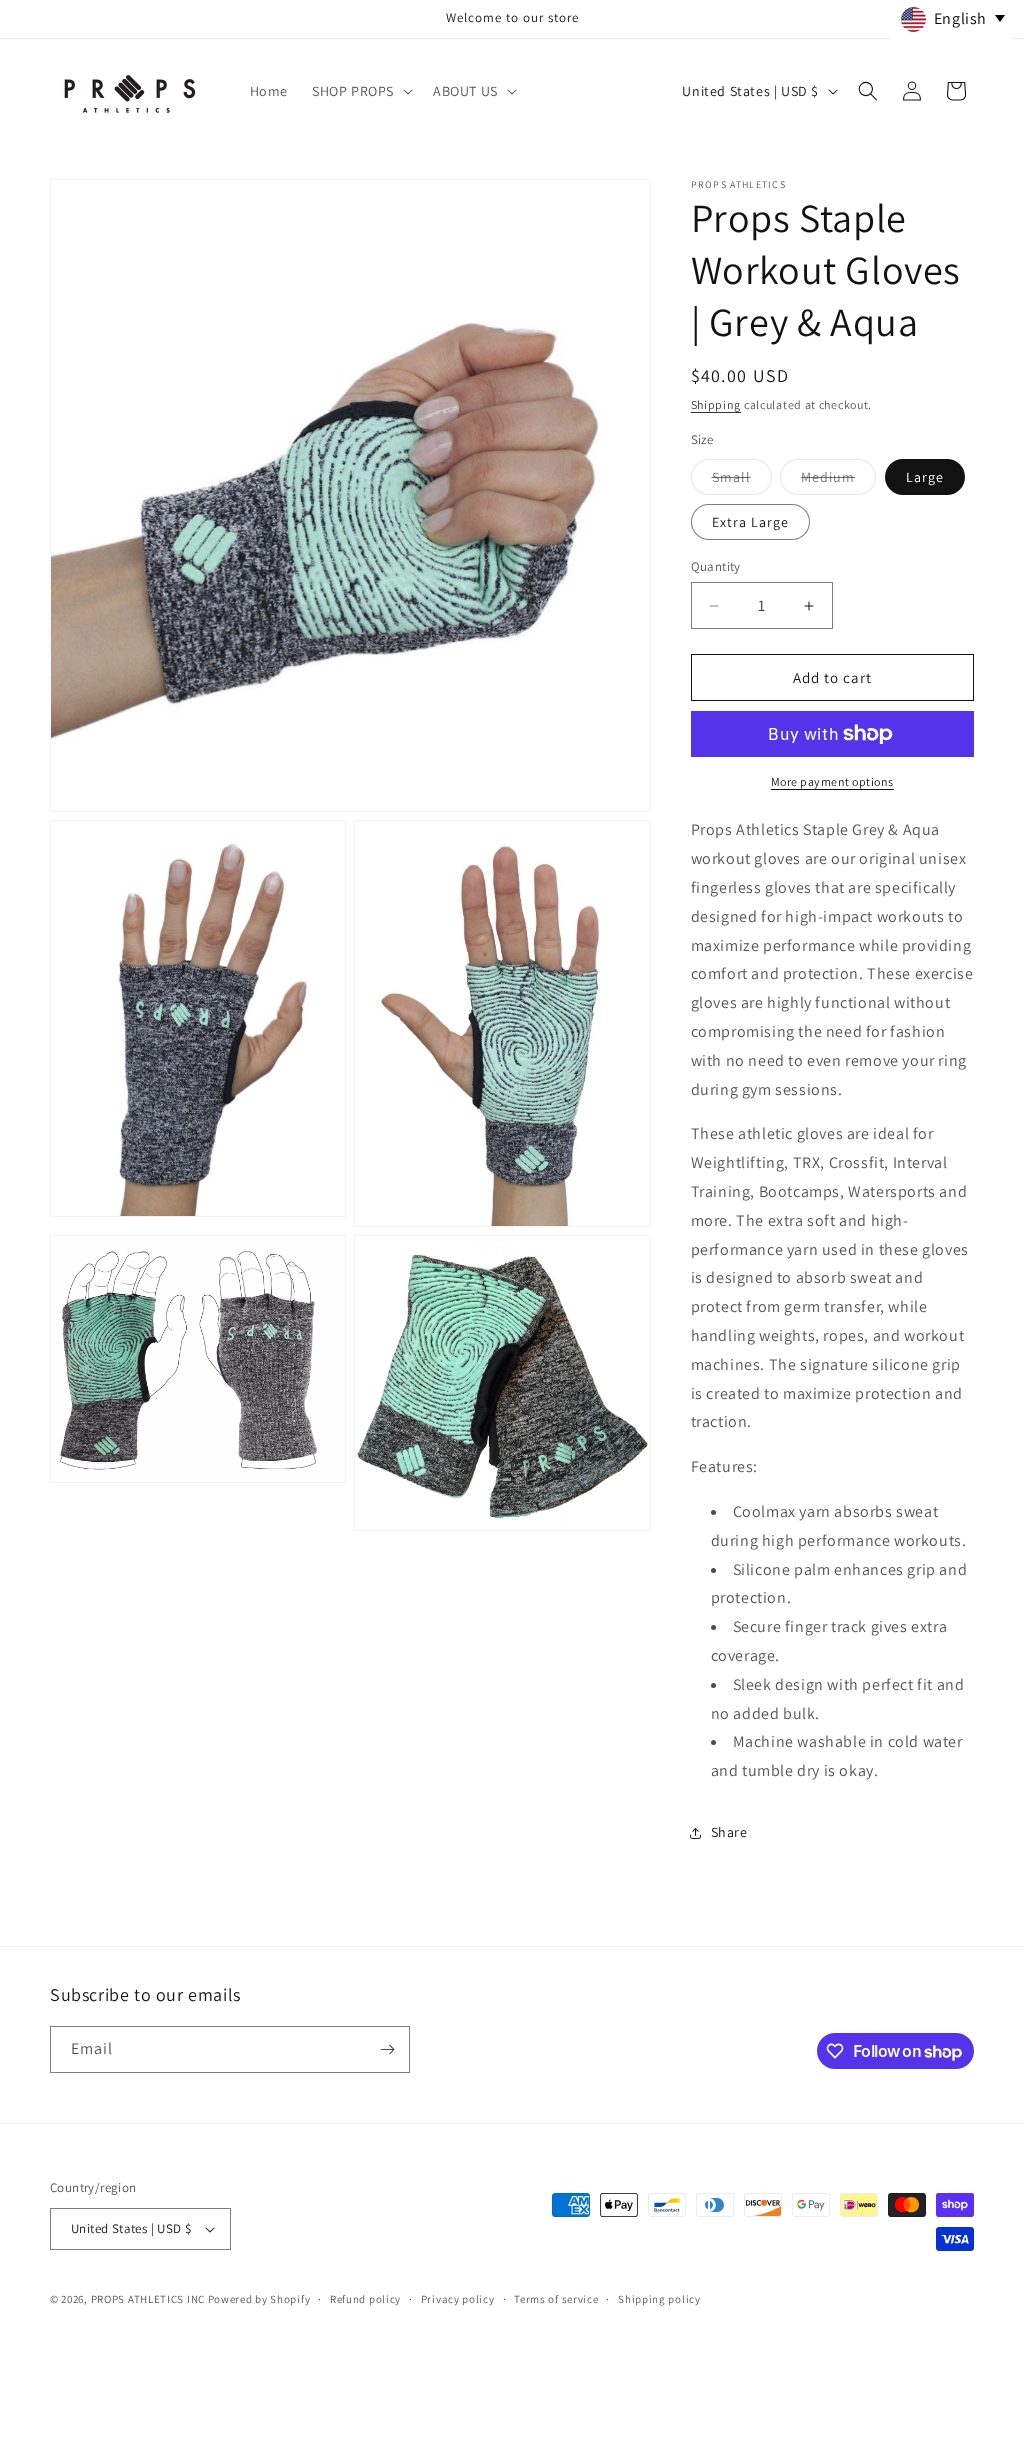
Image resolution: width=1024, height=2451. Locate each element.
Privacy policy (458, 2299)
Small (742, 481)
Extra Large (750, 522)
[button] (360, 91)
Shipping (716, 404)
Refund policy (365, 2299)
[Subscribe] (387, 2049)
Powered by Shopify (259, 2299)
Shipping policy (659, 2299)
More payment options (832, 781)
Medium (838, 481)
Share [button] (729, 1832)
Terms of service (556, 2299)
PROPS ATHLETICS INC (148, 2299)
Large (925, 477)
